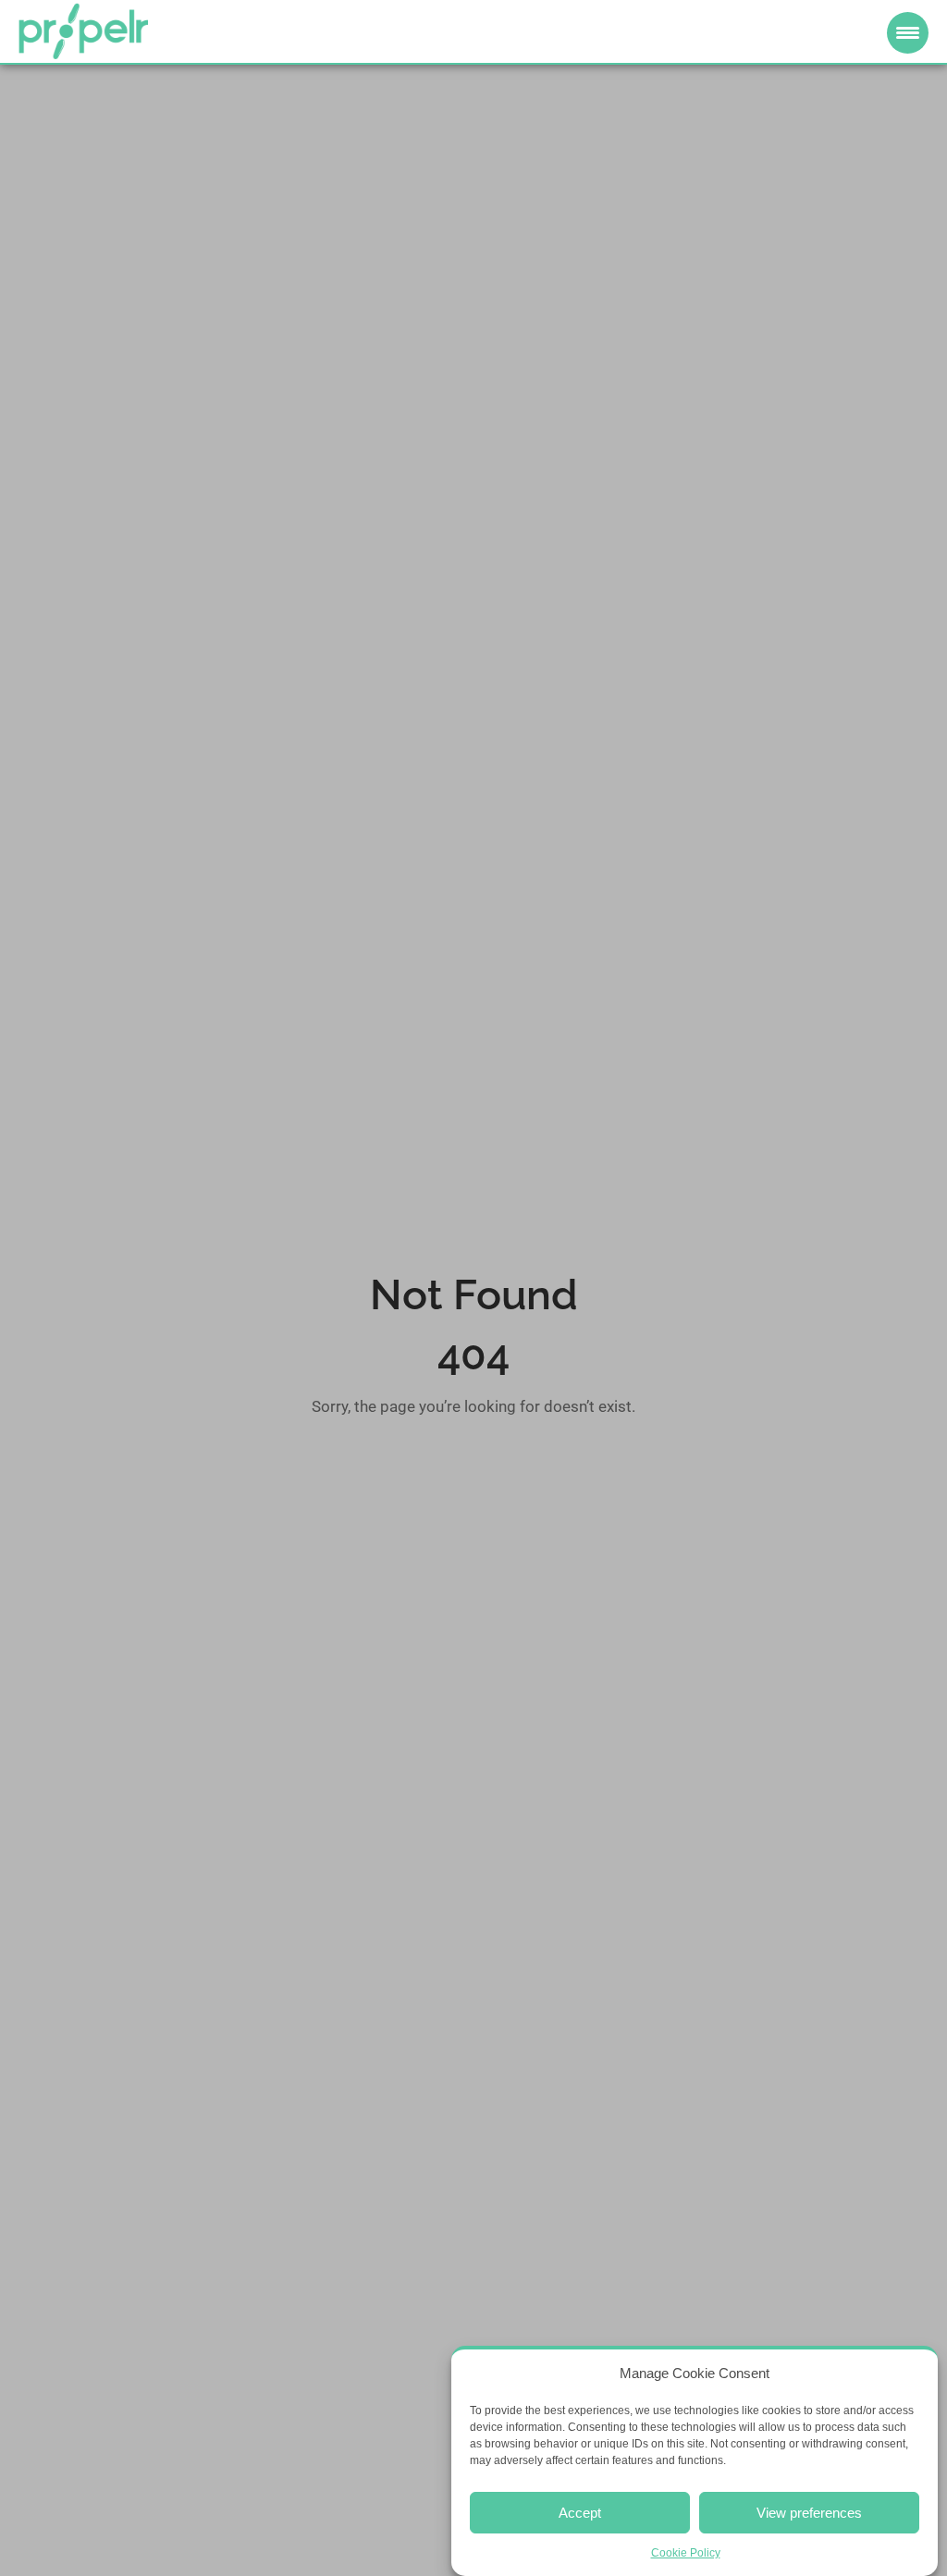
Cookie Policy (686, 2553)
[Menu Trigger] (908, 33)
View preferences (809, 2513)
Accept (580, 2513)
